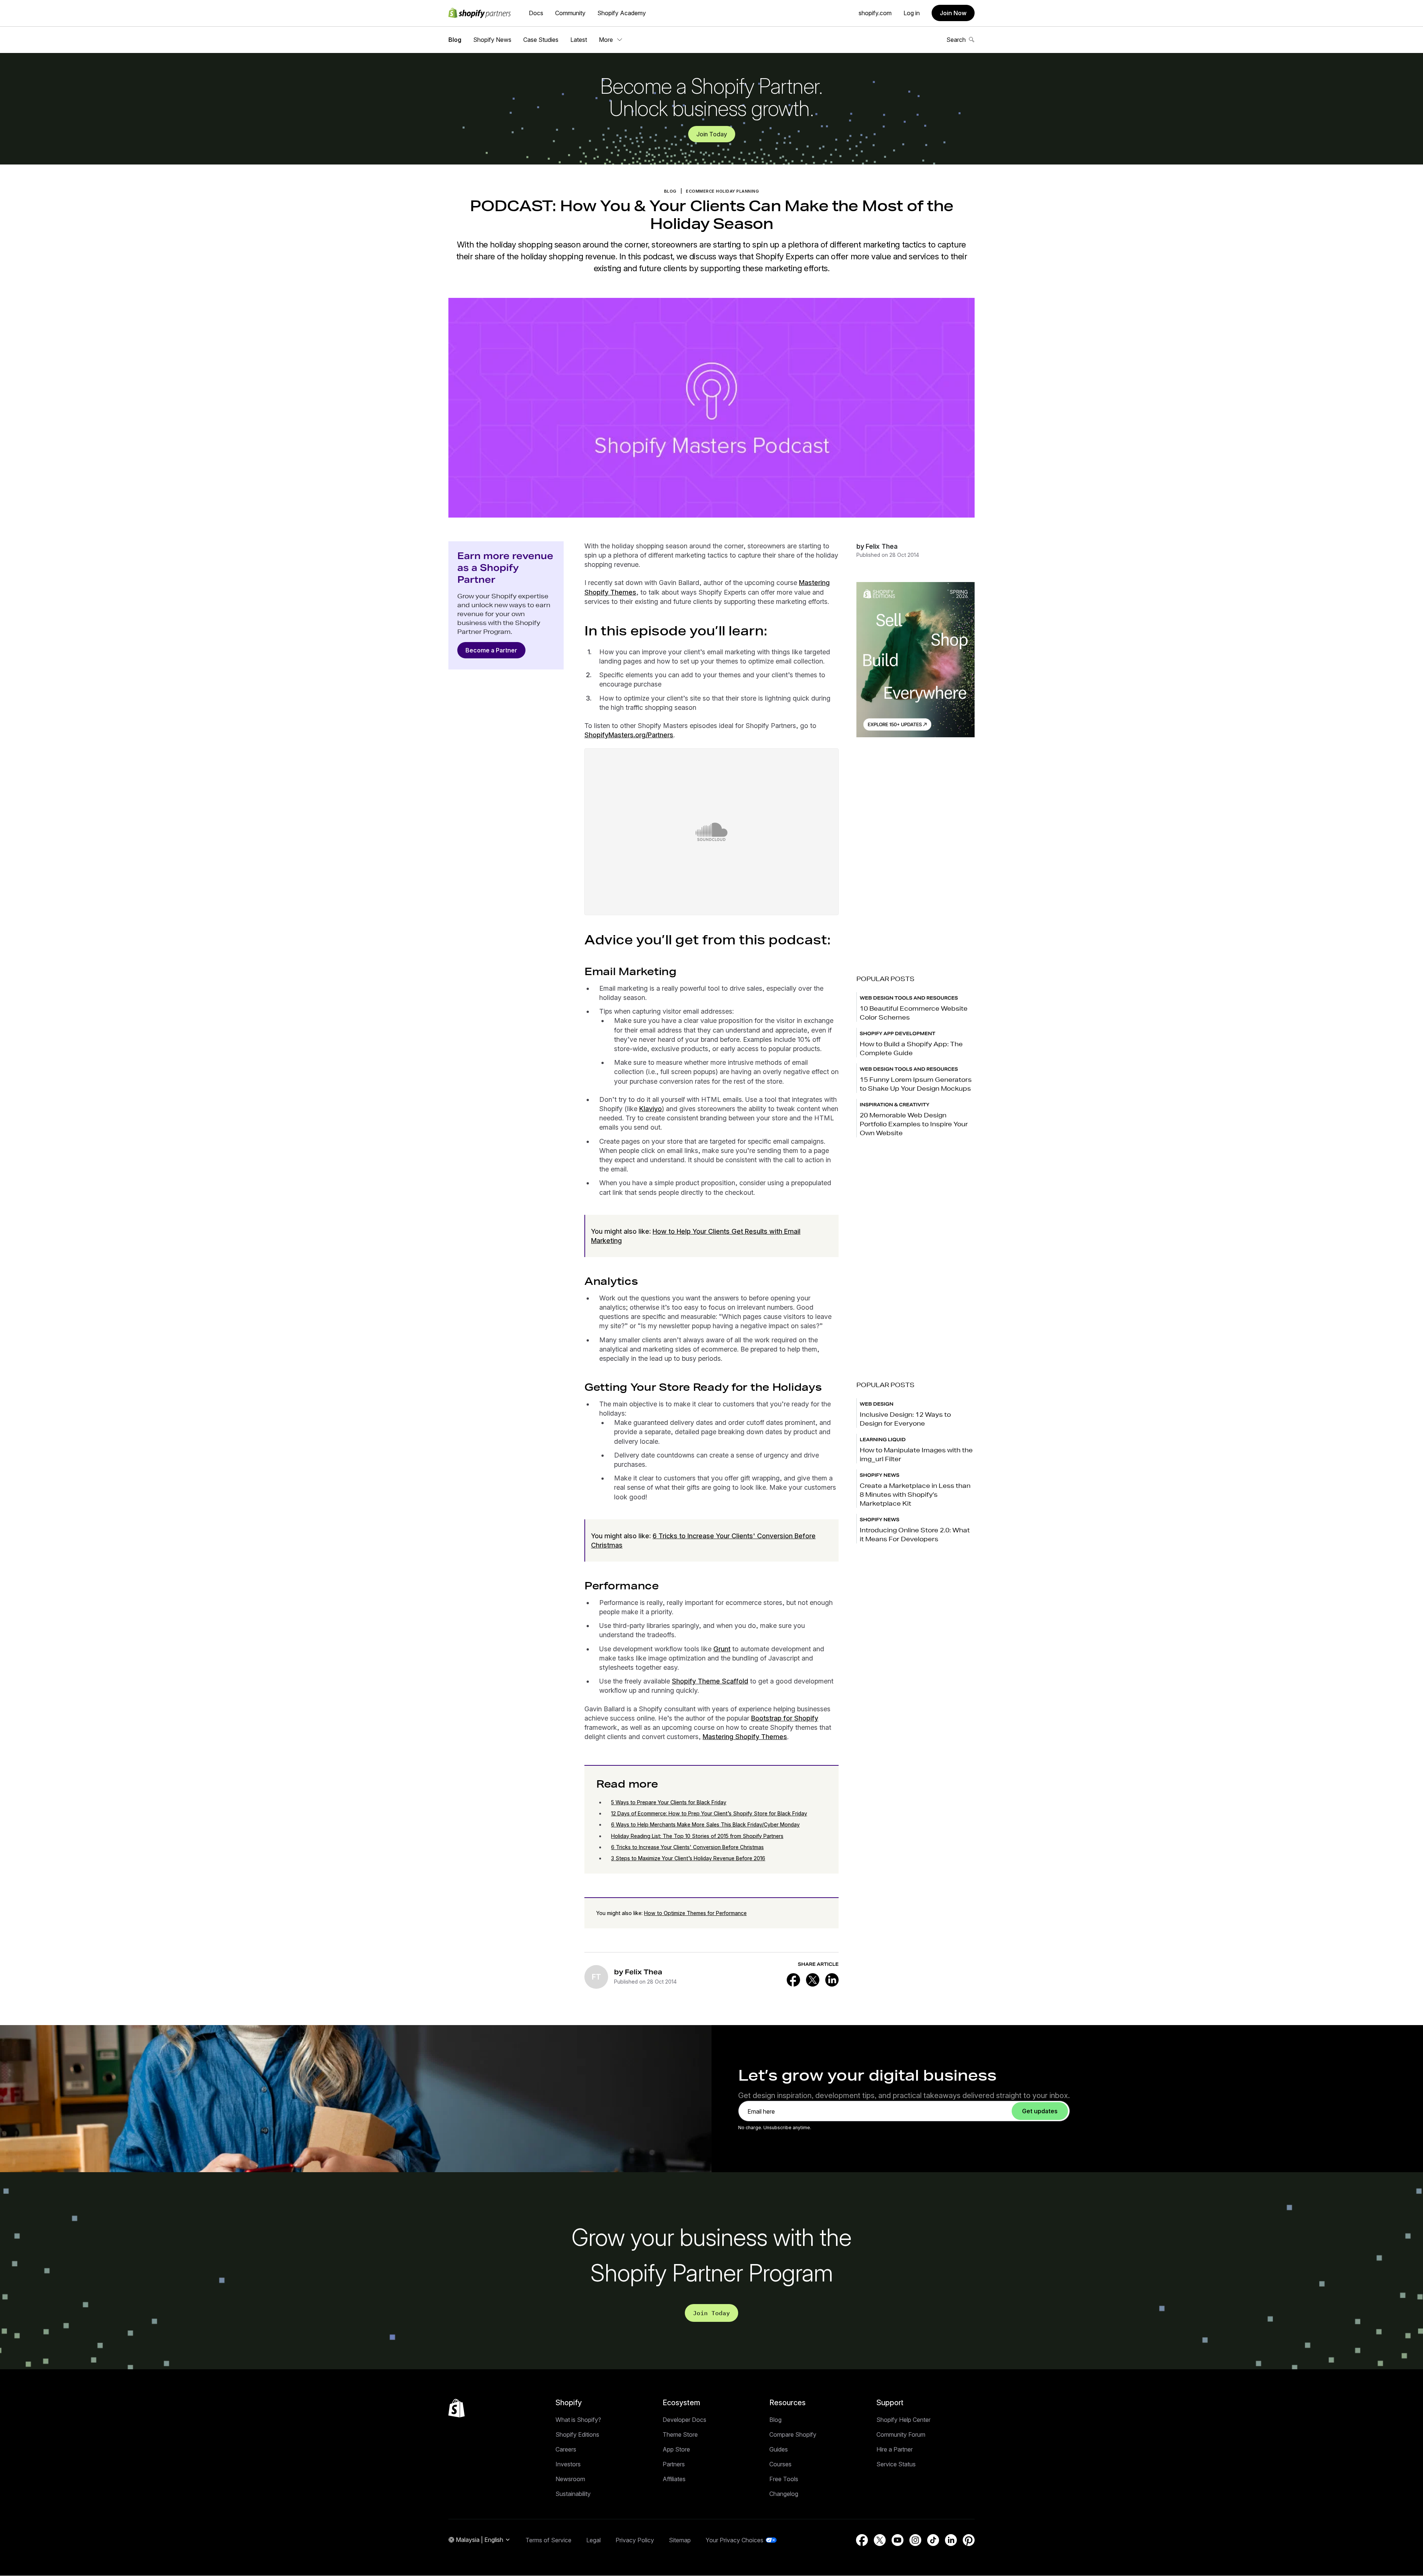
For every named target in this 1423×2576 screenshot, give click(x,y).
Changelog (784, 2494)
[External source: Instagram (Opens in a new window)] (915, 2540)
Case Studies (541, 40)
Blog (455, 40)
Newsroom (570, 2479)
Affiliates (674, 2479)
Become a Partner (491, 650)
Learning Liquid (883, 1440)
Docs (536, 13)
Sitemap (680, 2540)
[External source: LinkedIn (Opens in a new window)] (832, 1980)
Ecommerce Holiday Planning (722, 191)
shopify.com (875, 13)
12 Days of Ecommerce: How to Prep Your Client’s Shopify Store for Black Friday (709, 1813)
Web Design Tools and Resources (909, 998)
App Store (676, 2449)
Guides (779, 2449)
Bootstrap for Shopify (785, 1718)
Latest (579, 40)
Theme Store (680, 2434)
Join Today (712, 134)
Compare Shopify (793, 2434)
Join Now (953, 13)
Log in (912, 13)
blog (670, 191)
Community (570, 13)
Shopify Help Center (903, 2420)
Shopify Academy (622, 13)
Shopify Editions (577, 2434)
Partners (674, 2464)
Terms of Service (548, 2540)
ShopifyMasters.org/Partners (629, 735)
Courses (780, 2464)
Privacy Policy (635, 2540)
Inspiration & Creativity (895, 1105)
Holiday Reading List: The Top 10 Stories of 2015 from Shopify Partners (697, 1836)
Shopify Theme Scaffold (710, 1681)
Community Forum (901, 2434)
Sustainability (573, 2494)
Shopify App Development (898, 1033)
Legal (593, 2540)
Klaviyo (651, 1109)
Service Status (896, 2464)
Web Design (877, 1404)
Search (956, 40)
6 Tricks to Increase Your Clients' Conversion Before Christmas (687, 1847)
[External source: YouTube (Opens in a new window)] (898, 2540)
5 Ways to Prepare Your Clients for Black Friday (669, 1802)
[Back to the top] (457, 2408)
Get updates (1040, 2111)
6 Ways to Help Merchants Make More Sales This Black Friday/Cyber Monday (705, 1824)
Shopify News (492, 40)
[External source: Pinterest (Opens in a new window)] (969, 2540)
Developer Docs (684, 2420)
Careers (566, 2449)
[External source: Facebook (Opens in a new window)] (793, 1980)
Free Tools (784, 2479)
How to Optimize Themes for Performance (695, 1913)
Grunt (722, 1649)
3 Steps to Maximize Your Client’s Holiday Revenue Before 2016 (688, 1858)
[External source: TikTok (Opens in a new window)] (933, 2540)
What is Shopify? (578, 2420)
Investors (568, 2464)
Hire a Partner (895, 2449)
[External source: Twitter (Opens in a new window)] (813, 1980)
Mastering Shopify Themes (745, 1737)
